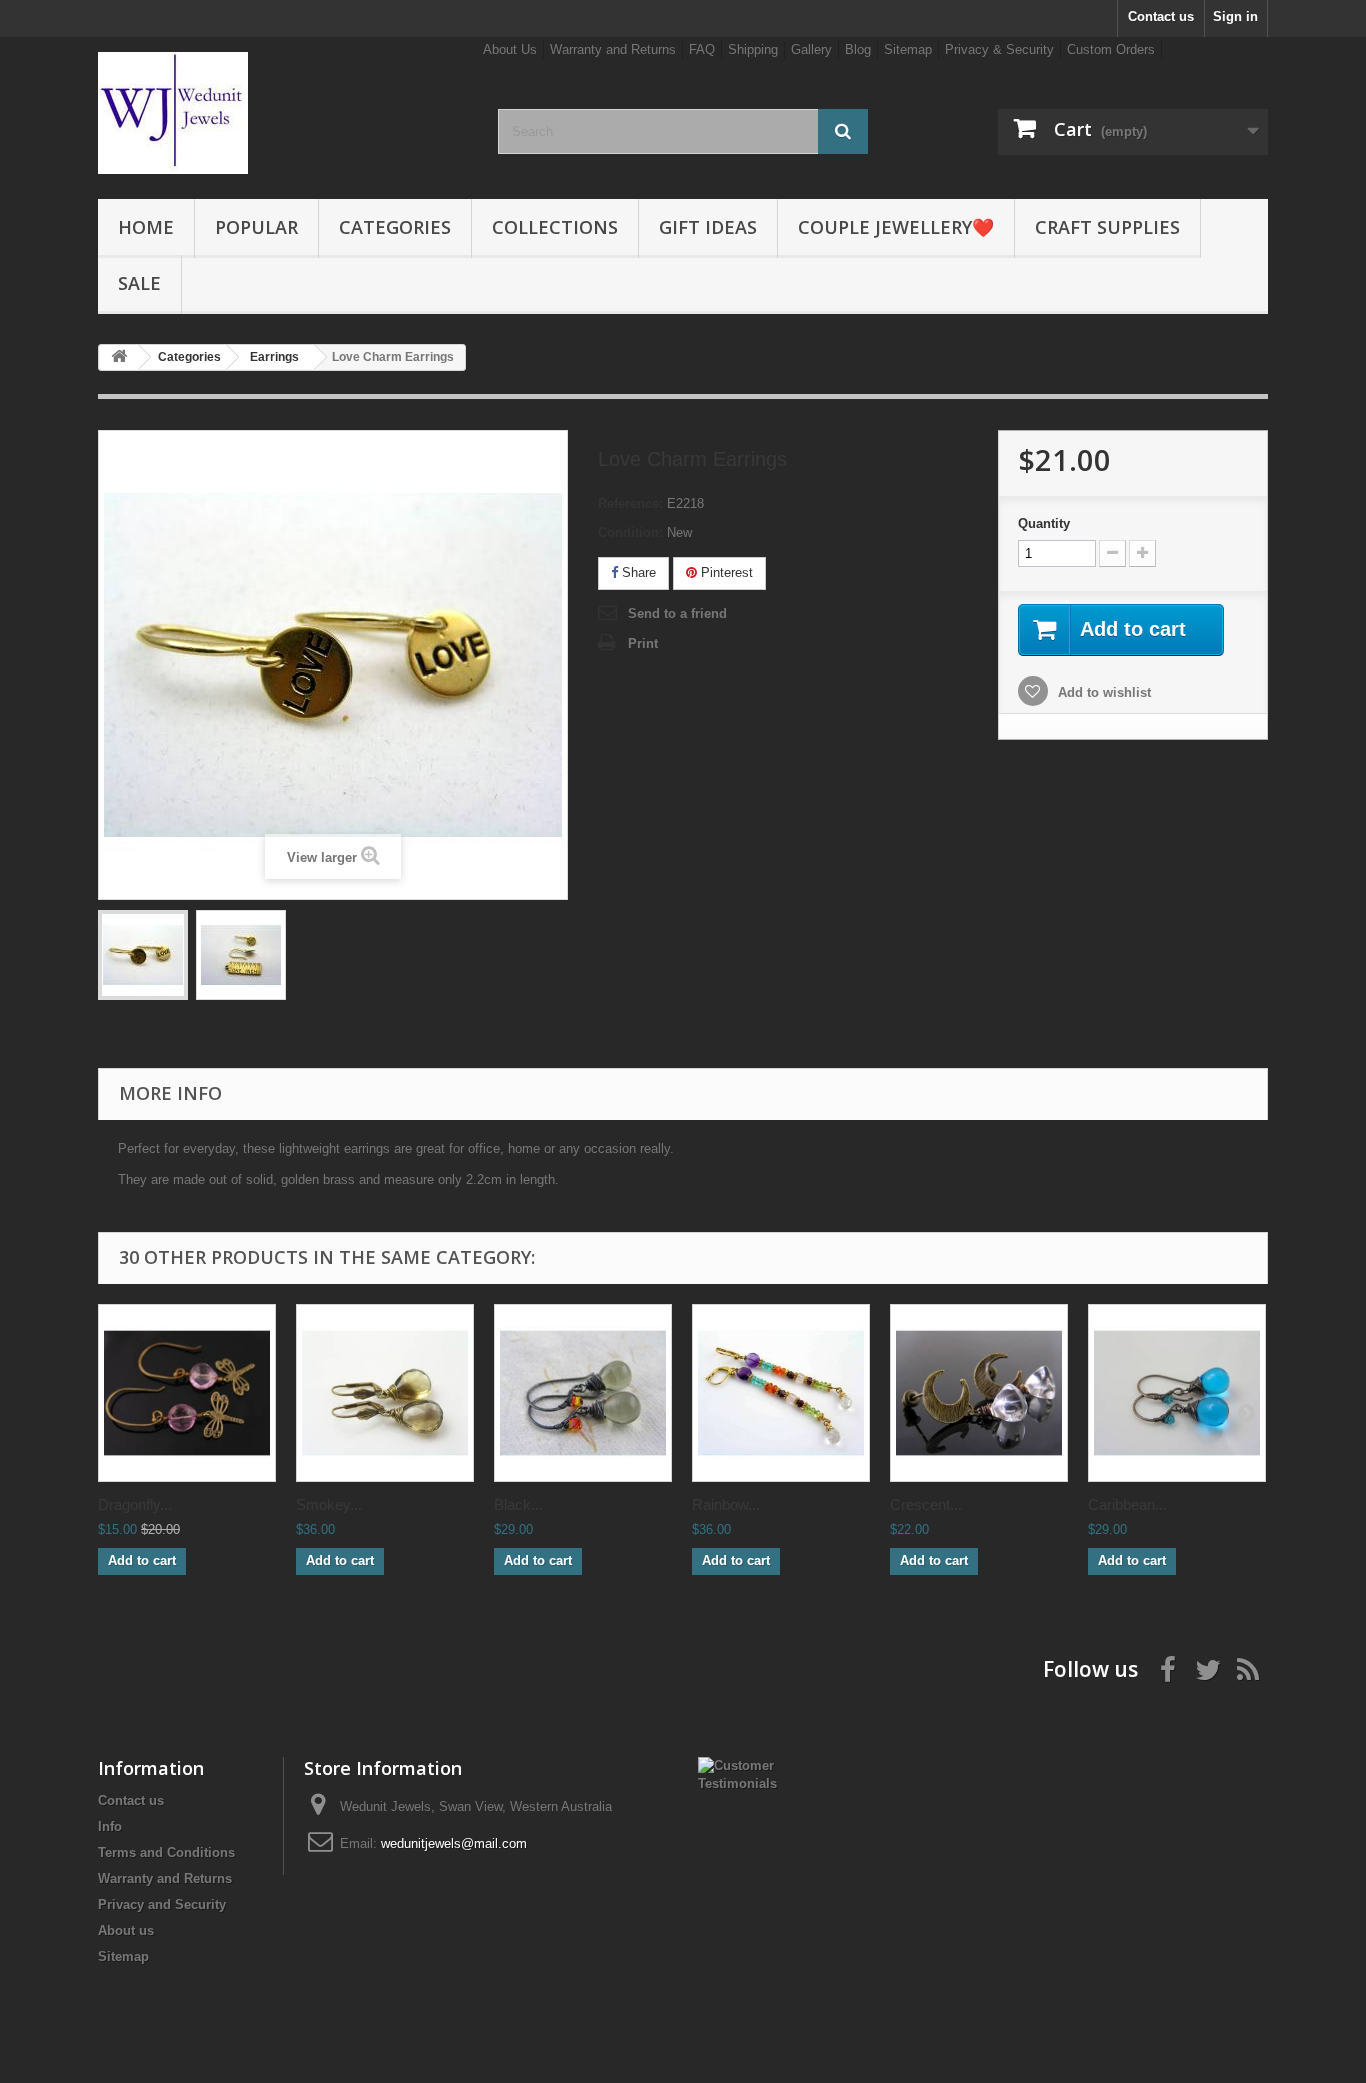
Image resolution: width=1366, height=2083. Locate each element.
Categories (395, 227)
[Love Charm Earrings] (143, 955)
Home (146, 227)
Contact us (1161, 16)
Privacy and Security (162, 1904)
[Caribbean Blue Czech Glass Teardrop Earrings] (1177, 1393)
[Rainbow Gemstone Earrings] (781, 1393)
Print (643, 643)
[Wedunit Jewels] (283, 113)
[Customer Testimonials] (749, 1773)
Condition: (630, 532)
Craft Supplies (1107, 227)
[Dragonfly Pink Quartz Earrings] (187, 1393)
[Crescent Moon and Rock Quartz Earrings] (979, 1393)
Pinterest (725, 572)
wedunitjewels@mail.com (454, 1843)
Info (110, 1826)
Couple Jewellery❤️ (896, 227)
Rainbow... (726, 1504)
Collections (555, 227)
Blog (858, 49)
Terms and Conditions (166, 1852)
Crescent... (926, 1504)
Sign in (1235, 16)
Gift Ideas (708, 227)
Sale (139, 283)
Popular (256, 227)
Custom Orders (1111, 49)
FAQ (702, 49)
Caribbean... (1127, 1504)
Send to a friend (677, 613)
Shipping (753, 49)
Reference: (630, 503)
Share (637, 572)
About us (126, 1930)
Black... (518, 1504)
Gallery (811, 49)
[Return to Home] (119, 357)
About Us (510, 49)
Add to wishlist (1102, 692)
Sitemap (908, 49)
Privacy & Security (999, 49)
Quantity (1044, 523)
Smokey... (329, 1504)
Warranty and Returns (613, 49)
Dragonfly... (135, 1504)
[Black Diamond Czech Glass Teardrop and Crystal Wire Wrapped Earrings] (583, 1393)
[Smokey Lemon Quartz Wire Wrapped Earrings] (385, 1393)
